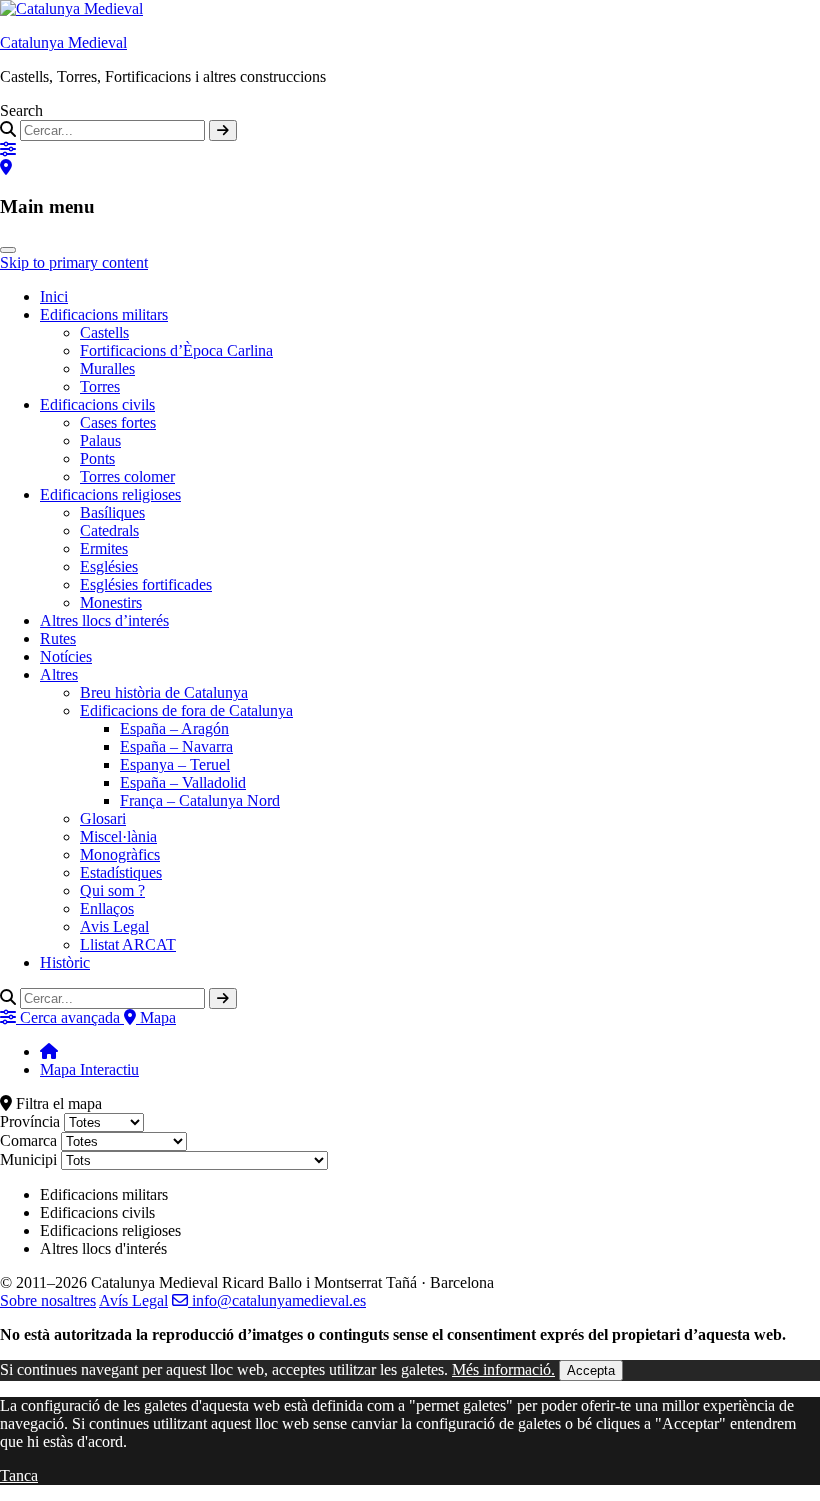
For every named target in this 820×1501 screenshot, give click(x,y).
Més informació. (503, 1369)
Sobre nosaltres (48, 1300)
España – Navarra (176, 746)
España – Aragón (174, 728)
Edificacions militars (104, 314)
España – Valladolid (183, 782)
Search (21, 110)
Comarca (28, 1140)
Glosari (103, 818)
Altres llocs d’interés (104, 620)
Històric (65, 962)
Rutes (58, 638)
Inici (54, 296)
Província (30, 1121)
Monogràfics (120, 854)
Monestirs (111, 602)
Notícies (66, 656)
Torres (100, 386)
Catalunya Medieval (63, 42)
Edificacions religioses (110, 494)
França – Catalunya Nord (200, 800)
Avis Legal (114, 926)
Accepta (591, 1370)
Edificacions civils (97, 404)
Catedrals (109, 530)
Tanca (19, 1475)
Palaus (100, 440)
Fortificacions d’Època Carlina (176, 350)
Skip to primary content (74, 262)
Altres (59, 674)
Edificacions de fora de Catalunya (186, 710)
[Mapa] (6, 167)
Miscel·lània (118, 836)
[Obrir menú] (8, 250)
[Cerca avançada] (8, 149)
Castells (104, 332)
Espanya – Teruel (175, 764)
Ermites (104, 548)
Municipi (28, 1159)
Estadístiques (121, 872)
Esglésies (109, 566)
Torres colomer (127, 476)
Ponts (97, 458)
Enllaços (107, 908)
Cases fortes (118, 422)
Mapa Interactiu (89, 1069)
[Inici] (49, 1051)
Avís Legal (133, 1300)
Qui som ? (112, 890)
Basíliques (112, 512)
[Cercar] (223, 130)
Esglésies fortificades (146, 584)
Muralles (107, 368)
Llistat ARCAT (128, 944)
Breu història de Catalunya (164, 692)
